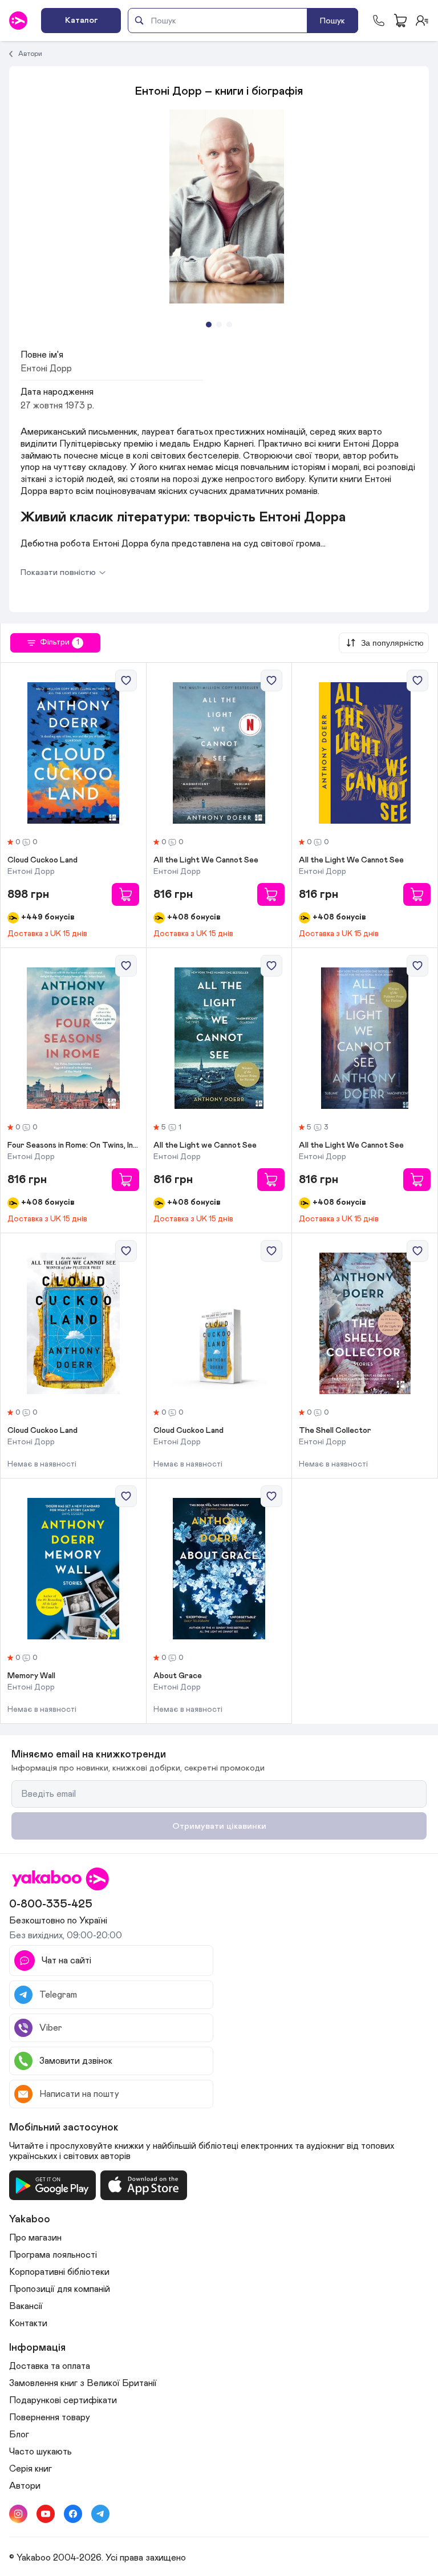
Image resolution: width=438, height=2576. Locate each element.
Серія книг (31, 2469)
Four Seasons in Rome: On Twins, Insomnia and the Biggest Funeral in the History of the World (73, 1145)
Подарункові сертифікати (63, 2400)
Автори (30, 54)
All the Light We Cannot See (206, 860)
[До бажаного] (126, 681)
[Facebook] (73, 2514)
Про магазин (35, 2238)
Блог (19, 2435)
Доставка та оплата (50, 2366)
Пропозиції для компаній (60, 2289)
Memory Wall (31, 1676)
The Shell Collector (335, 1431)
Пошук (332, 21)
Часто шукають (40, 2452)
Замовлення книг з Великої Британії (83, 2383)
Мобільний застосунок (64, 2128)
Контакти (28, 2323)
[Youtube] (46, 2514)
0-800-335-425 (51, 1904)
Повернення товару (50, 2417)
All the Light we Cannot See (205, 1145)
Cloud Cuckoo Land (42, 860)
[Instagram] (18, 2514)
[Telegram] (100, 2514)
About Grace (178, 1676)
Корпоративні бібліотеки (59, 2272)
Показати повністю (58, 572)
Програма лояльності (53, 2255)
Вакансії (26, 2306)
